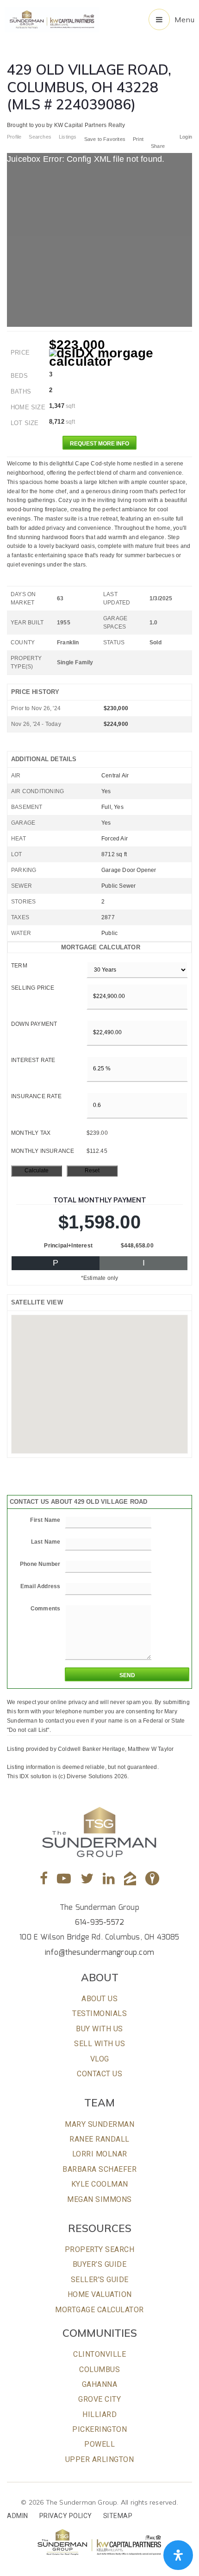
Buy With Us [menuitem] (99, 2029)
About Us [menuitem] (99, 1999)
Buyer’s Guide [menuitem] (100, 2264)
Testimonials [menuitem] (99, 2013)
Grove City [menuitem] (99, 2399)
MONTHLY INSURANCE (43, 1151)
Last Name (46, 1542)
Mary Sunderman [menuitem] (99, 2124)
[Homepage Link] (52, 19)
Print (138, 139)
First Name (45, 1520)
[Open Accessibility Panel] (178, 2555)
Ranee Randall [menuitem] (99, 2139)
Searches (40, 137)
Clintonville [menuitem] (99, 2354)
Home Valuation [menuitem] (100, 2294)
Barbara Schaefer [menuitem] (99, 2169)
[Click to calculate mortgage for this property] (121, 357)
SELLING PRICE (33, 988)
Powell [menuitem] (99, 2444)
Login (186, 137)
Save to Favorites (105, 139)
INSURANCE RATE (36, 1096)
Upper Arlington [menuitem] (100, 2459)
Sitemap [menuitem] (118, 2516)
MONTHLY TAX (31, 1133)
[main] (99, 891)
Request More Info (99, 444)
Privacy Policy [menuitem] (66, 2516)
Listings (68, 137)
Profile (14, 137)
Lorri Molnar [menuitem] (100, 2154)
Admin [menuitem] (18, 2516)
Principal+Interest (68, 1246)
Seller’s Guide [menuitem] (100, 2280)
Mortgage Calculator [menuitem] (99, 2310)
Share (159, 146)
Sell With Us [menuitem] (99, 2044)
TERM (19, 966)
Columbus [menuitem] (99, 2369)
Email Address (40, 1586)
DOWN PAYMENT (34, 1024)
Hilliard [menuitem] (99, 2414)
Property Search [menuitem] (100, 2249)
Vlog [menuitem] (100, 2059)
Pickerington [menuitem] (99, 2429)
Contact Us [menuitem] (99, 2074)
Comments (46, 1609)
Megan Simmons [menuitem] (99, 2199)
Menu (184, 19)
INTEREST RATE (33, 1060)
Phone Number (40, 1564)
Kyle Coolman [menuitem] (100, 2184)
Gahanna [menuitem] (100, 2384)
